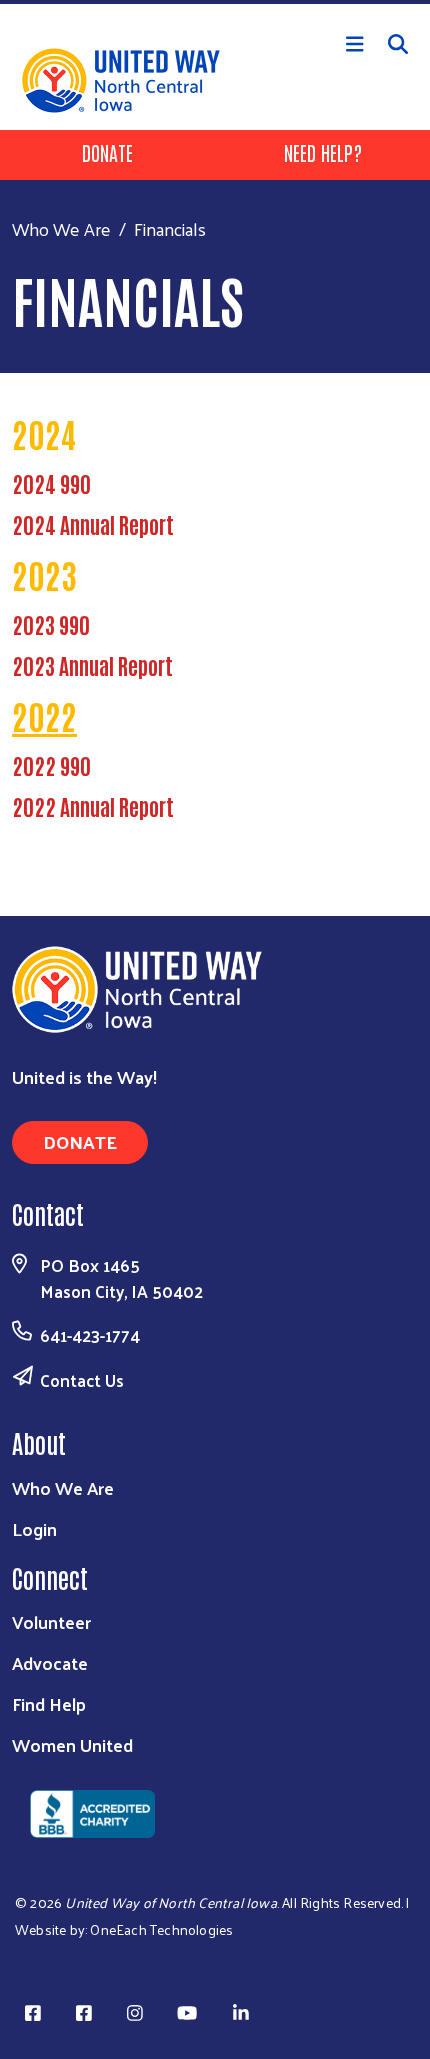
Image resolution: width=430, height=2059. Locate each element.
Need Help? (323, 152)
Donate (107, 152)
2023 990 (51, 624)
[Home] (215, 2)
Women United (72, 1744)
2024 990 (51, 483)
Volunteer (51, 1621)
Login (34, 1528)
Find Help (49, 1703)
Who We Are (61, 228)
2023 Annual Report (92, 665)
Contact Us (82, 1380)
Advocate (50, 1662)
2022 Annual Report (93, 806)
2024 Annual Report (93, 524)
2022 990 (51, 765)
